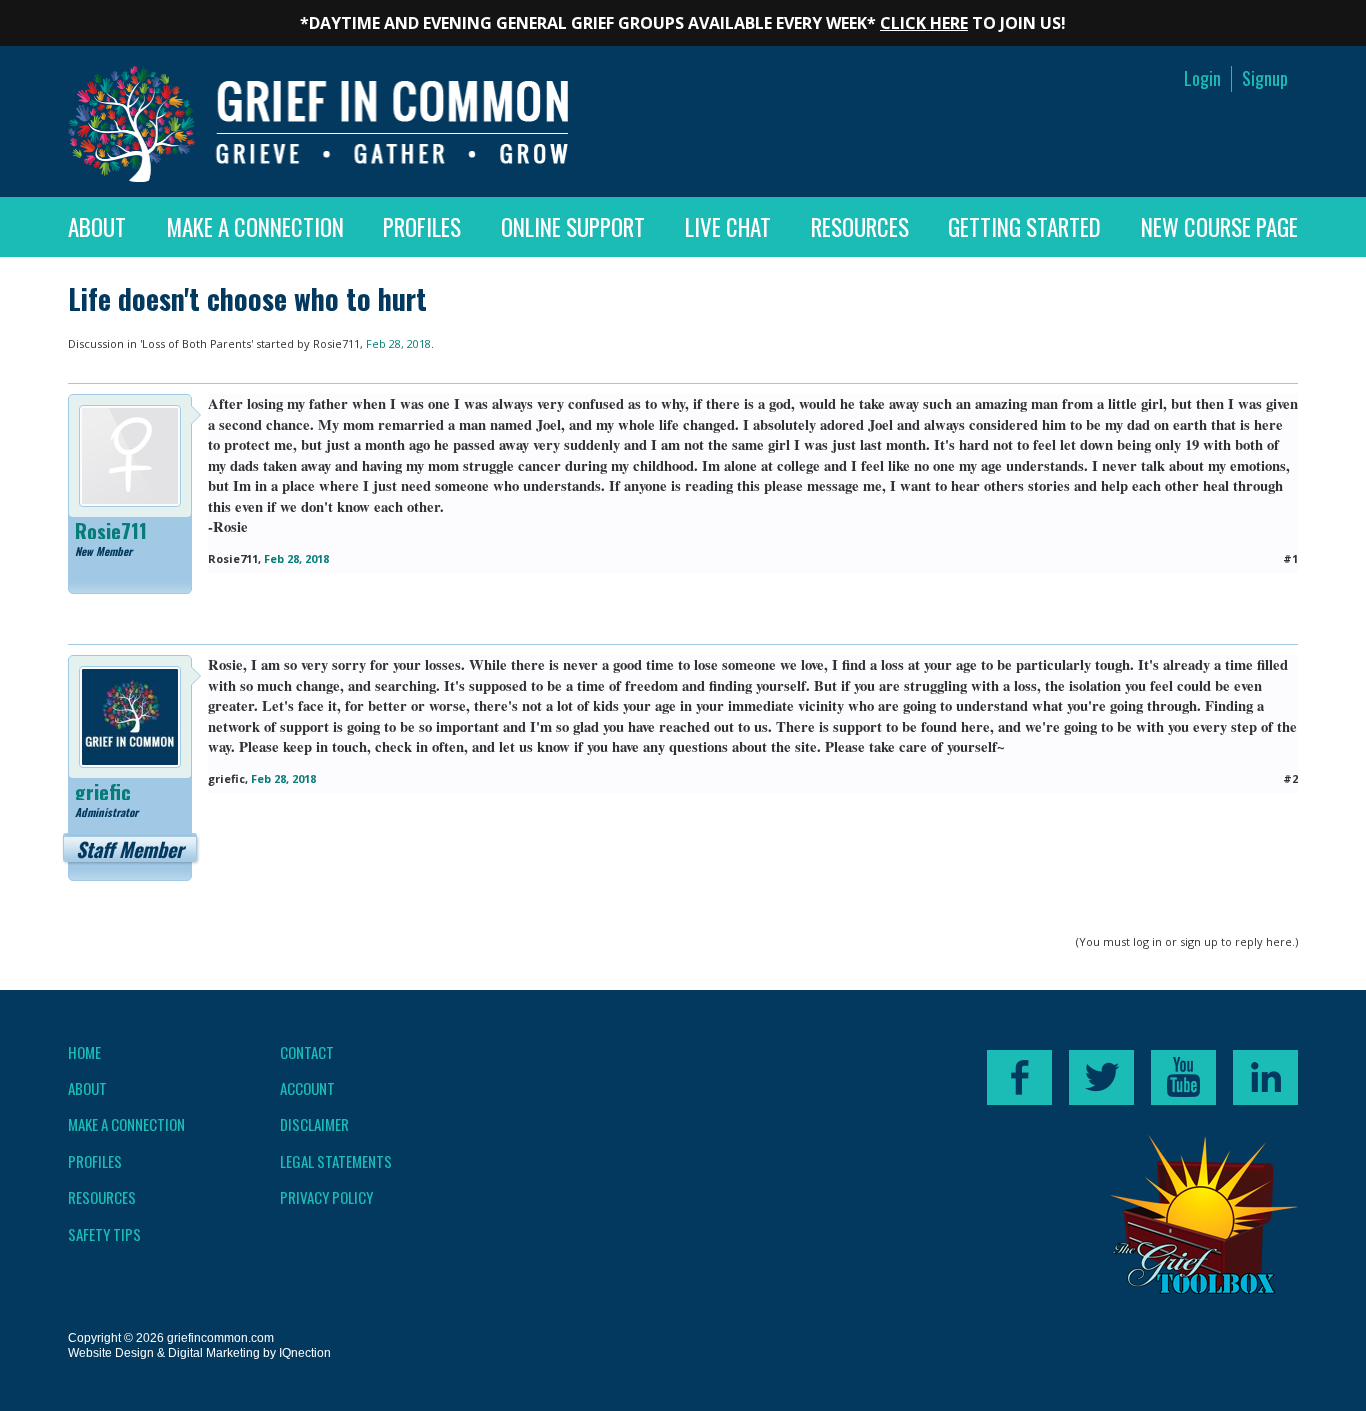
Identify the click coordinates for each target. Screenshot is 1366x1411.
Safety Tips (104, 1234)
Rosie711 (336, 343)
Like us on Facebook (1019, 1077)
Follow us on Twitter (1101, 1077)
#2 (1290, 778)
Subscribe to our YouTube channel (1183, 1077)
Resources (860, 227)
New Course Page (1219, 227)
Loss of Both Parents (196, 343)
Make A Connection (255, 227)
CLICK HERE (924, 23)
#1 (1290, 558)
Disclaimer (314, 1124)
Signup (1265, 78)
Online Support (573, 227)
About (97, 227)
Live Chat (728, 227)
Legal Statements (336, 1161)
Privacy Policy (326, 1197)
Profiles (422, 227)
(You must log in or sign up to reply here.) (1187, 941)
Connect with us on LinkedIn (1265, 1077)
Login (1202, 78)
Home (84, 1052)
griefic (103, 792)
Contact (307, 1052)
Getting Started (1024, 227)
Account (307, 1088)
